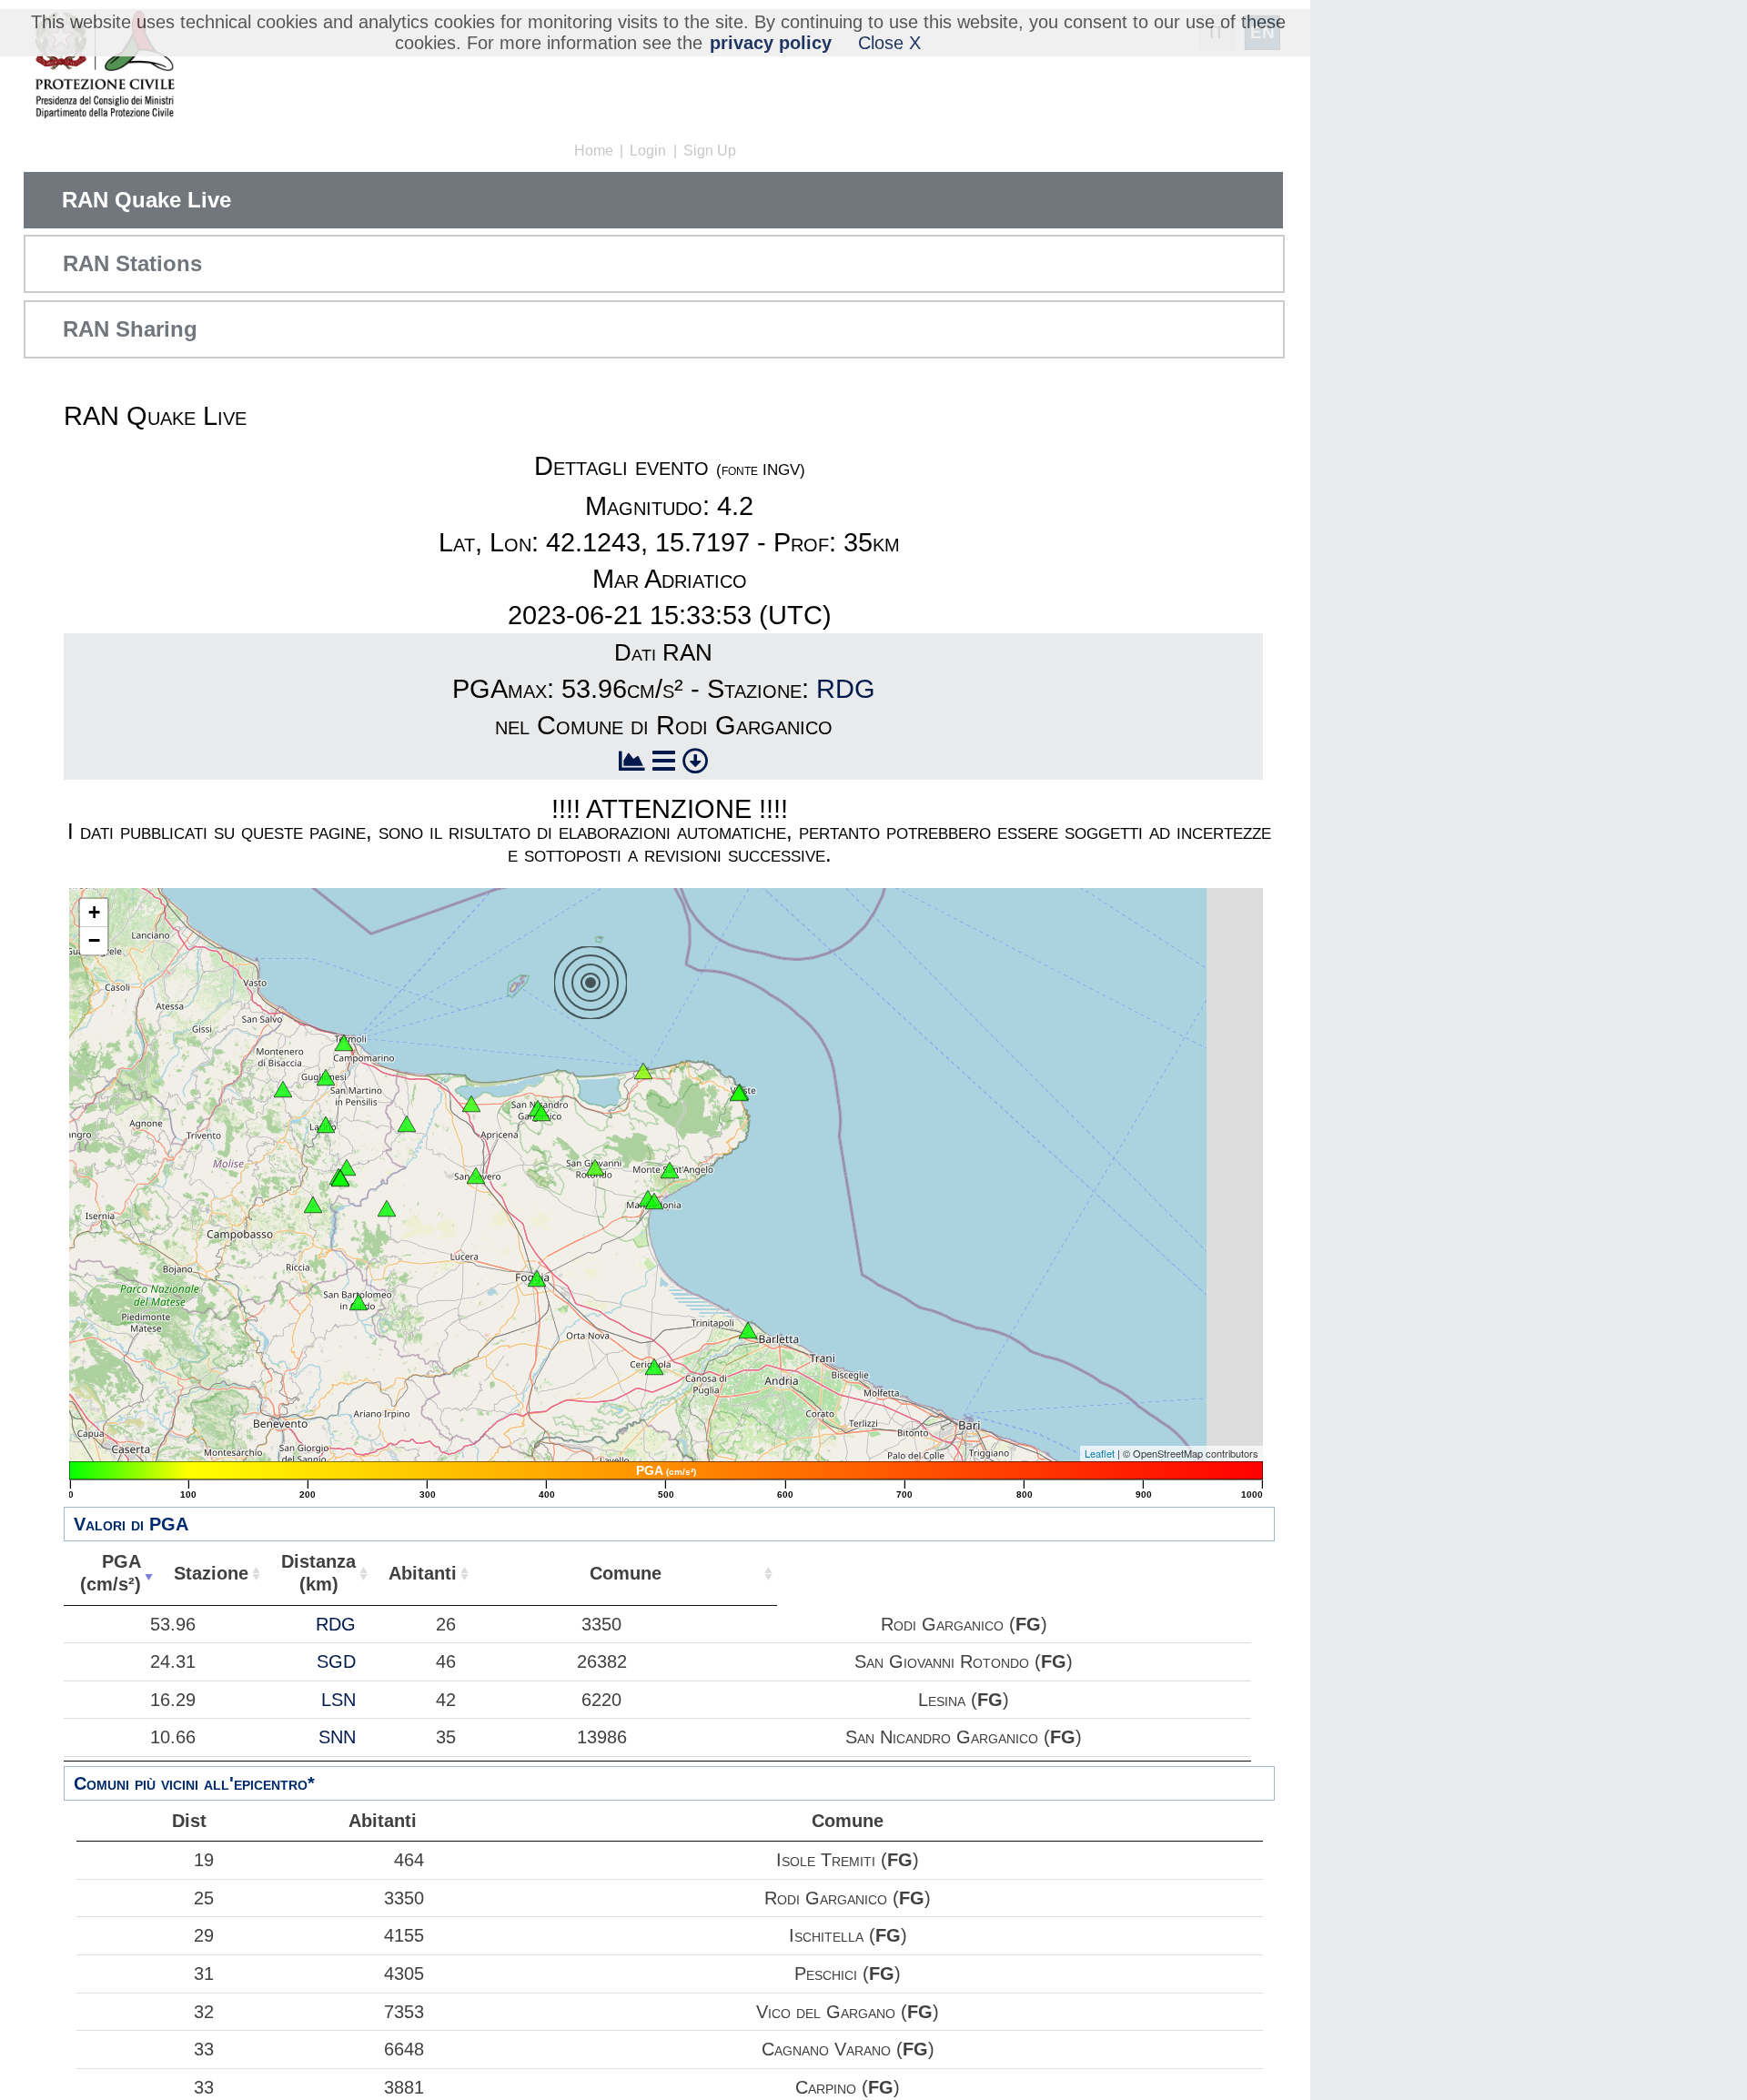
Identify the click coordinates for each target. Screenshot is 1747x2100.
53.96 (173, 1624)
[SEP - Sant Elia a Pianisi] (313, 1205)
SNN (337, 1737)
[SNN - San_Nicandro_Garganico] (541, 1113)
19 (204, 1860)
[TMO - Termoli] (344, 1043)
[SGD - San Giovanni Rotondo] (595, 1167)
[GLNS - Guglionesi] (326, 1077)
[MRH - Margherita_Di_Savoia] (748, 1330)
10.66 (173, 1737)
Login (648, 151)
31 (204, 1974)
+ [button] (94, 912)
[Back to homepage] (104, 66)
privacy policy (771, 43)
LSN (338, 1700)
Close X (889, 43)
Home (594, 151)
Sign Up (710, 151)
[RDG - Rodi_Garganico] (643, 1071)
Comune (626, 1573)
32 (204, 2012)
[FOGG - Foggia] (537, 1278)
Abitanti (423, 1573)
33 (204, 2049)
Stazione (211, 1573)
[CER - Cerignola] (654, 1367)
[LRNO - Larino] (326, 1125)
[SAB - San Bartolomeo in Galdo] (358, 1302)
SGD (336, 1661)
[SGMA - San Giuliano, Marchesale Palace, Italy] (340, 1178)
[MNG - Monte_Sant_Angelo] (670, 1170)
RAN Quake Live (146, 200)
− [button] (94, 940)
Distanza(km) (318, 1573)
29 (204, 1935)
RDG (846, 689)
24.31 (173, 1661)
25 (204, 1898)
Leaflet (1100, 1453)
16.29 (173, 1700)
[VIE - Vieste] (739, 1093)
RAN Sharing (130, 329)
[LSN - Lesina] (471, 1104)
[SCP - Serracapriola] (407, 1124)
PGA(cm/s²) (111, 1573)
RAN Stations (132, 263)
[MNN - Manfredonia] (654, 1201)
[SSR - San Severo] (476, 1176)
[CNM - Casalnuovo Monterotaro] (387, 1208)
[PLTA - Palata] (283, 1089)
